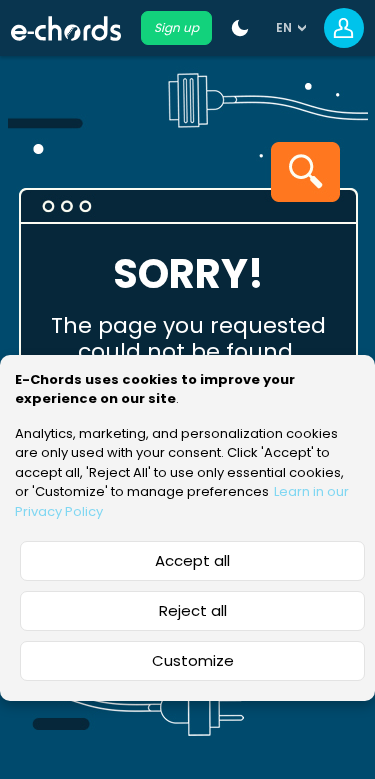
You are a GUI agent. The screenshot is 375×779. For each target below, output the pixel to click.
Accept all (192, 560)
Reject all (193, 610)
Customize (193, 660)
